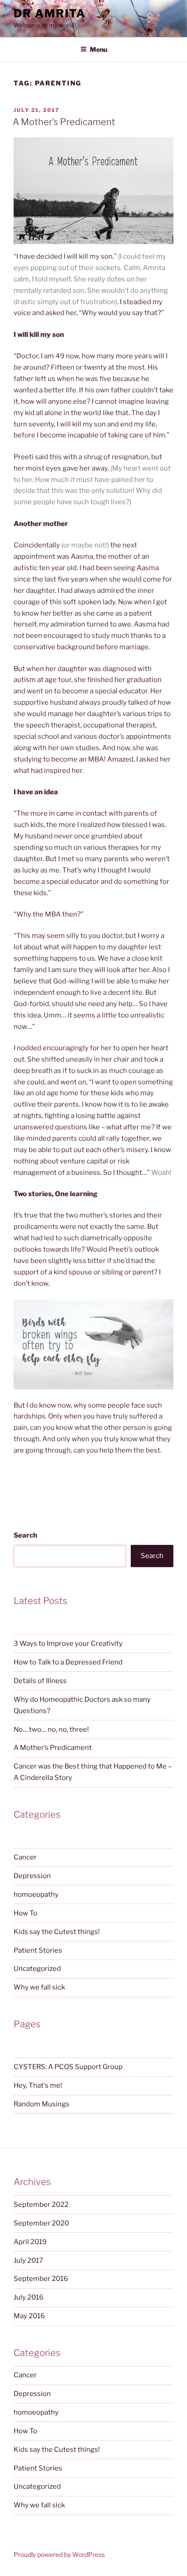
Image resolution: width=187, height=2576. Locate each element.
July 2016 (29, 2297)
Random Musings (42, 2104)
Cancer (25, 1857)
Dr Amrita (50, 13)
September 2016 (41, 2279)
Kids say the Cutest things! (57, 1932)
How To (25, 1913)
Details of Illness (40, 1681)
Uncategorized (37, 1969)
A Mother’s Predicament (64, 122)
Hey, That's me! (38, 2085)
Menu (98, 49)
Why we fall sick (39, 1987)
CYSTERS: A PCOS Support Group (68, 2067)
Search (25, 1535)
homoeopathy (36, 1894)
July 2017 (28, 2260)
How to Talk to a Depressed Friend (68, 1662)
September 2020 (41, 2223)
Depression (32, 1876)
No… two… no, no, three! (51, 1729)
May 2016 (29, 2316)
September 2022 (41, 2205)
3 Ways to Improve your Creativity (68, 1644)
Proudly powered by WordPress (59, 2554)
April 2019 (30, 2242)
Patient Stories (38, 1950)
